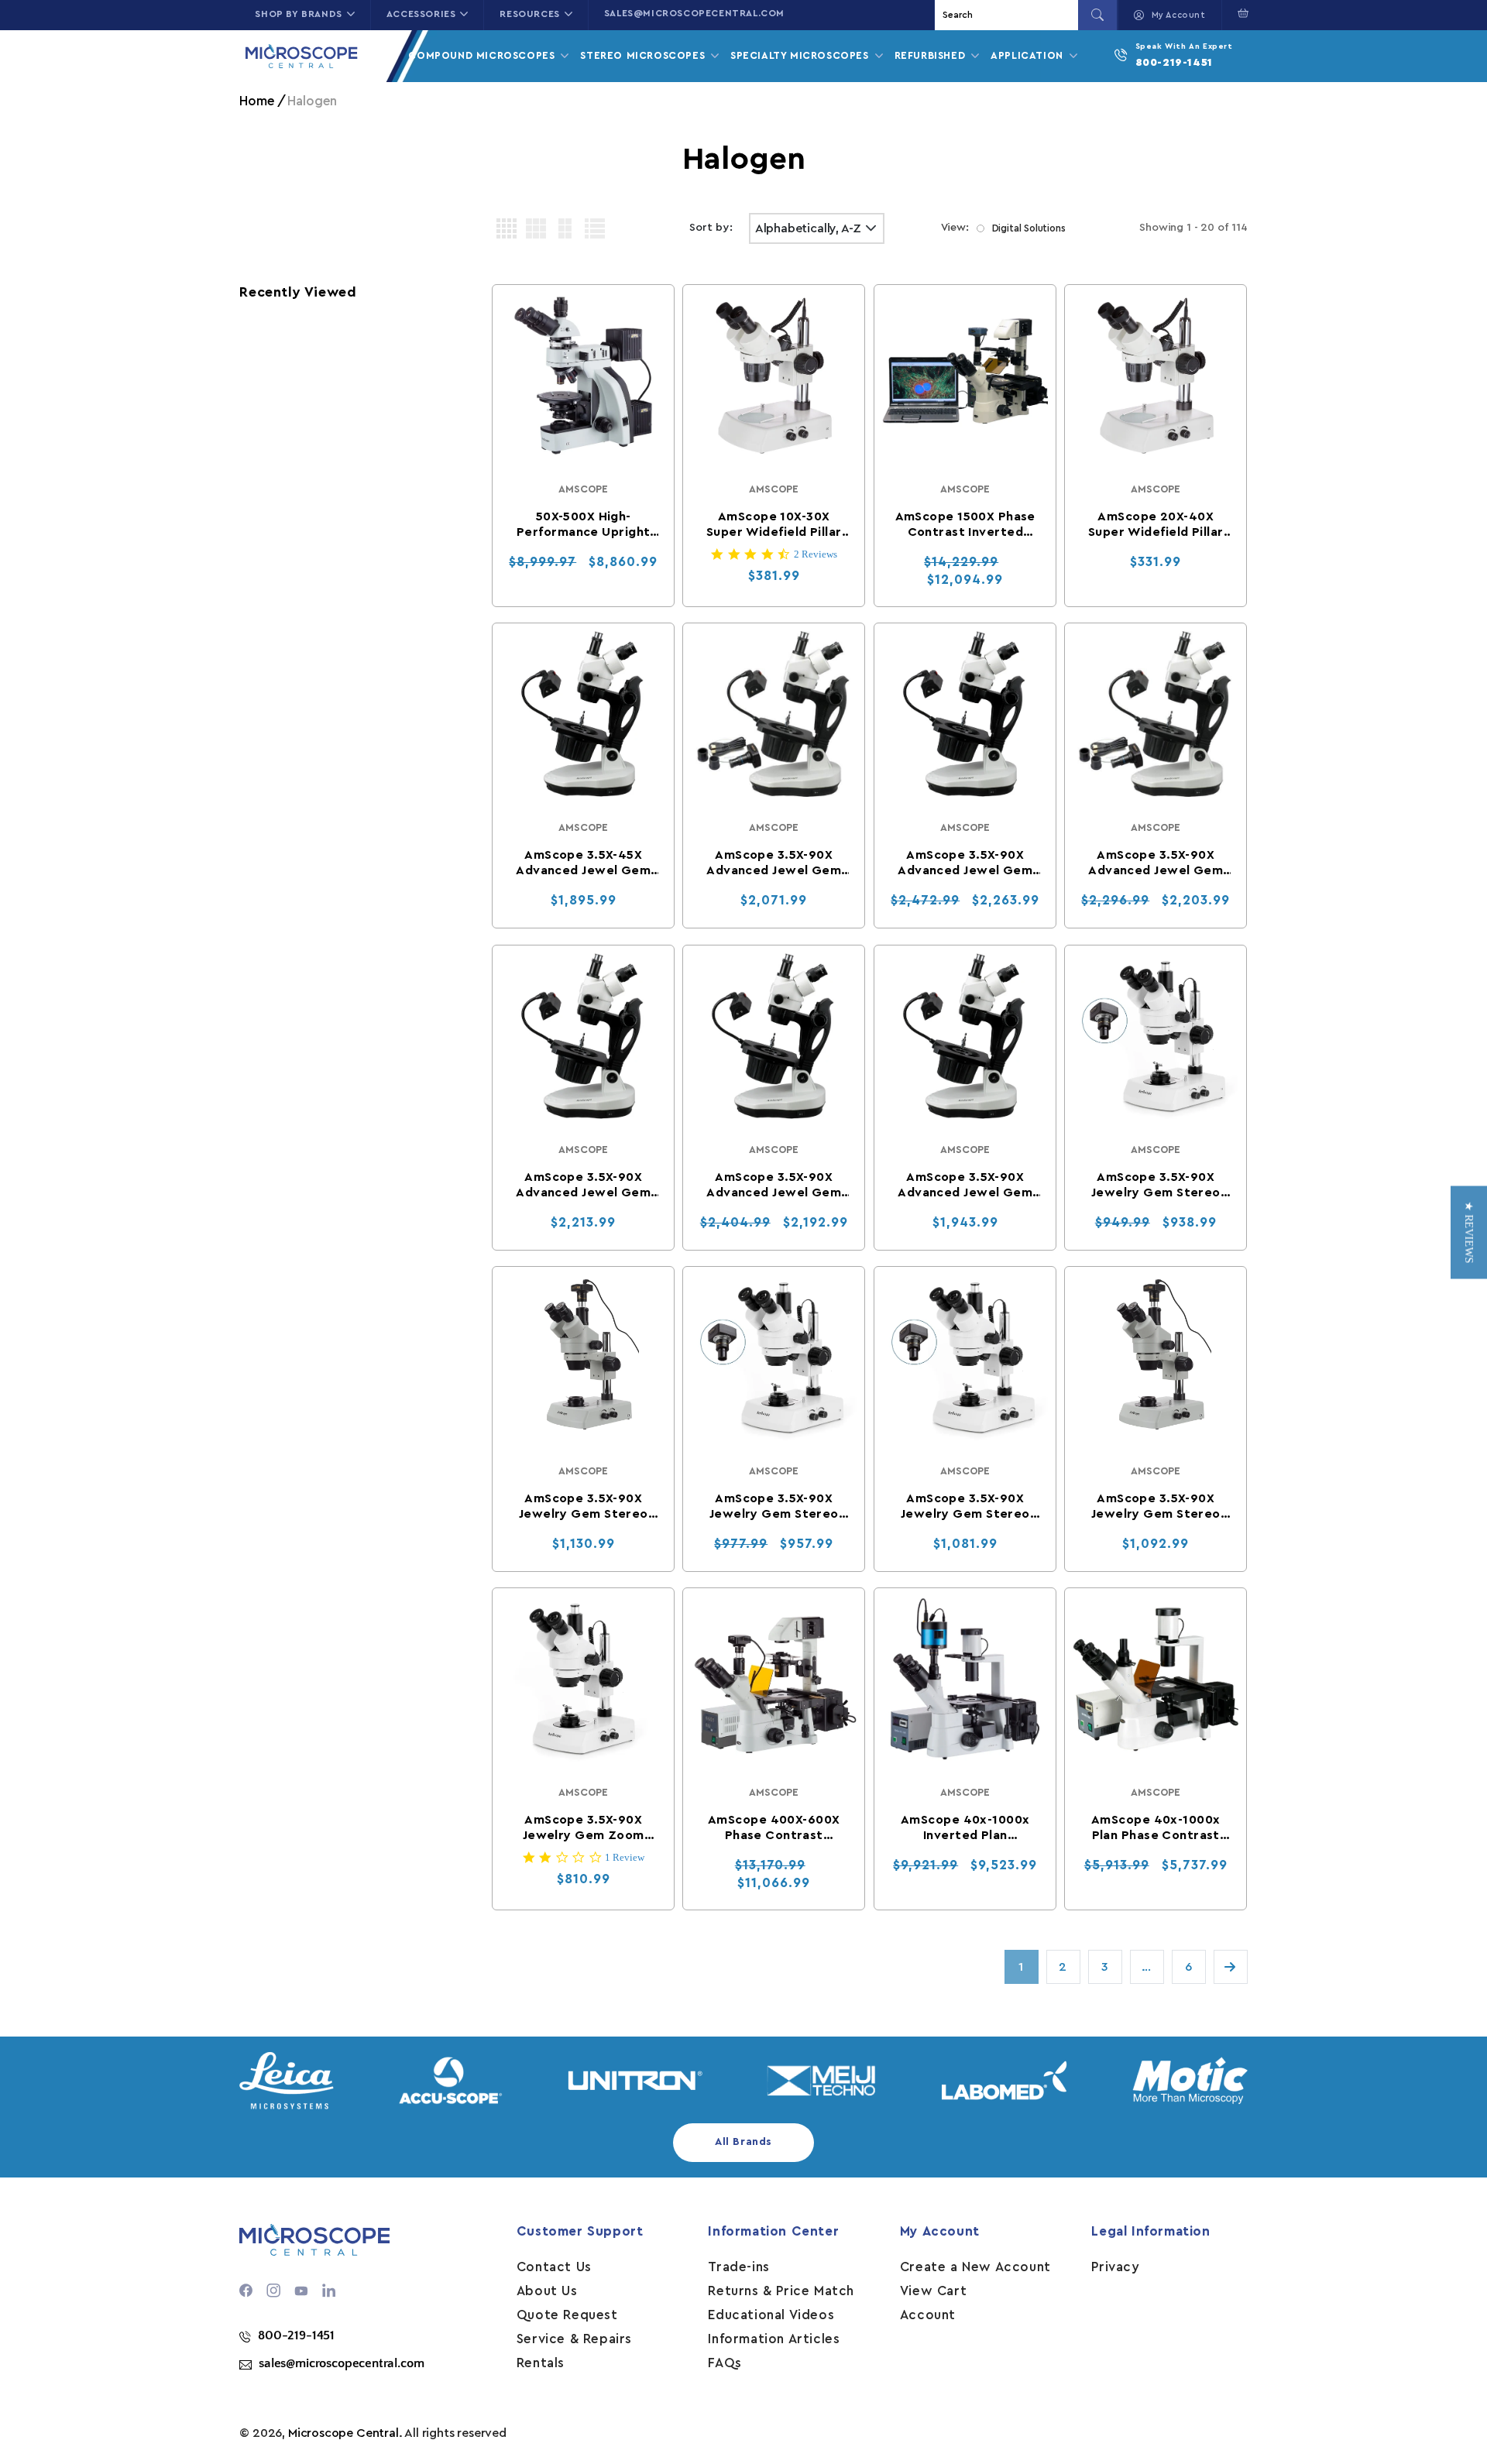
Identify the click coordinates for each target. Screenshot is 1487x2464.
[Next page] (1231, 1967)
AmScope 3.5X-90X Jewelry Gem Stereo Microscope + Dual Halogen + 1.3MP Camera (1156, 1186)
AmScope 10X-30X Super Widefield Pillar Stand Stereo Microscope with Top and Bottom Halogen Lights (774, 525)
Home (257, 101)
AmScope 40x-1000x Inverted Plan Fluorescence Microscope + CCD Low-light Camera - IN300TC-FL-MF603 (965, 1829)
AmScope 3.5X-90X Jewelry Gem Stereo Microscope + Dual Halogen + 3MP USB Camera (774, 1507)
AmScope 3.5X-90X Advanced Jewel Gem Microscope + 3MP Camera (1156, 864)
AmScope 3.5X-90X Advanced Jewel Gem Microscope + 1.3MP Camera (774, 864)
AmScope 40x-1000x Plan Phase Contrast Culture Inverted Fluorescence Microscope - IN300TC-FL (1156, 1829)
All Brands (743, 2142)
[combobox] (1008, 15)
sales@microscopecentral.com (694, 13)
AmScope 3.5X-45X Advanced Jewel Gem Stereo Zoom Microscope (583, 864)
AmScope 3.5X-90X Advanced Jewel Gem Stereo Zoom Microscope (965, 1186)
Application (1029, 55)
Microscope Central (343, 2433)
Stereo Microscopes (644, 55)
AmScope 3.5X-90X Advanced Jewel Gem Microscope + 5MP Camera (583, 1186)
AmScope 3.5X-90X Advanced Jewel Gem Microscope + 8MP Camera (774, 1186)
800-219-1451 (1174, 63)
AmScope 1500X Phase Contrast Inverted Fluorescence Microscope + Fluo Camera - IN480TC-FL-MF (965, 525)
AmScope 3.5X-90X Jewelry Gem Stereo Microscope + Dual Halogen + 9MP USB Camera (1156, 1507)
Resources (529, 14)
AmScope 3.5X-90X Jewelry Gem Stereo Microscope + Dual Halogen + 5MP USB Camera (965, 1507)
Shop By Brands (298, 14)
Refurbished (932, 55)
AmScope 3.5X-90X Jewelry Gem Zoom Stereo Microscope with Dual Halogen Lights (583, 1829)
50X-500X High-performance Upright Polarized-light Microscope (583, 525)
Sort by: (711, 228)
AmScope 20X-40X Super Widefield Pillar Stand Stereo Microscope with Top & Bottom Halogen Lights (1156, 525)
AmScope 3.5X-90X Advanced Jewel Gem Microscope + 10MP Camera (965, 864)
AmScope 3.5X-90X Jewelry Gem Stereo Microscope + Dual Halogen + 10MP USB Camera (583, 1507)
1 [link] (1021, 1967)
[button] (1240, 13)
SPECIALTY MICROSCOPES (801, 55)
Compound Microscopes (483, 55)
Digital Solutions (1029, 228)
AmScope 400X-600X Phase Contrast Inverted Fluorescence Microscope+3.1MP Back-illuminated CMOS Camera (774, 1829)
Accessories (421, 14)
